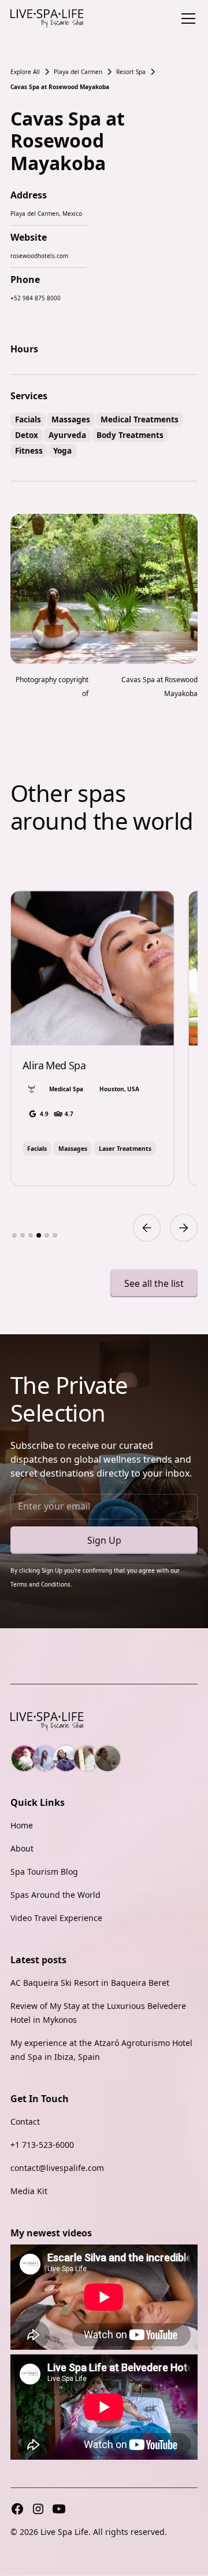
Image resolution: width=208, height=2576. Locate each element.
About (22, 1848)
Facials (28, 419)
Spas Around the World (55, 1895)
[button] (186, 19)
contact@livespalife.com (57, 2168)
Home (22, 1825)
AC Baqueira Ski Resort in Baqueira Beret (90, 1983)
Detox (27, 435)
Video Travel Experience (56, 1918)
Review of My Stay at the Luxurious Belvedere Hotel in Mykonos (98, 2013)
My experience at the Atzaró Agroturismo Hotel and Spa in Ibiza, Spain (101, 2050)
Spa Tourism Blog (44, 1872)
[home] (47, 19)
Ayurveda (67, 435)
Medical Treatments (140, 419)
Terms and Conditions (40, 1584)
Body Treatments (130, 435)
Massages (71, 419)
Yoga (62, 450)
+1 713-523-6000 (42, 2145)
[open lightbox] (104, 589)
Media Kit (29, 2191)
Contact (25, 2121)
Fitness (29, 450)
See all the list (154, 1283)
